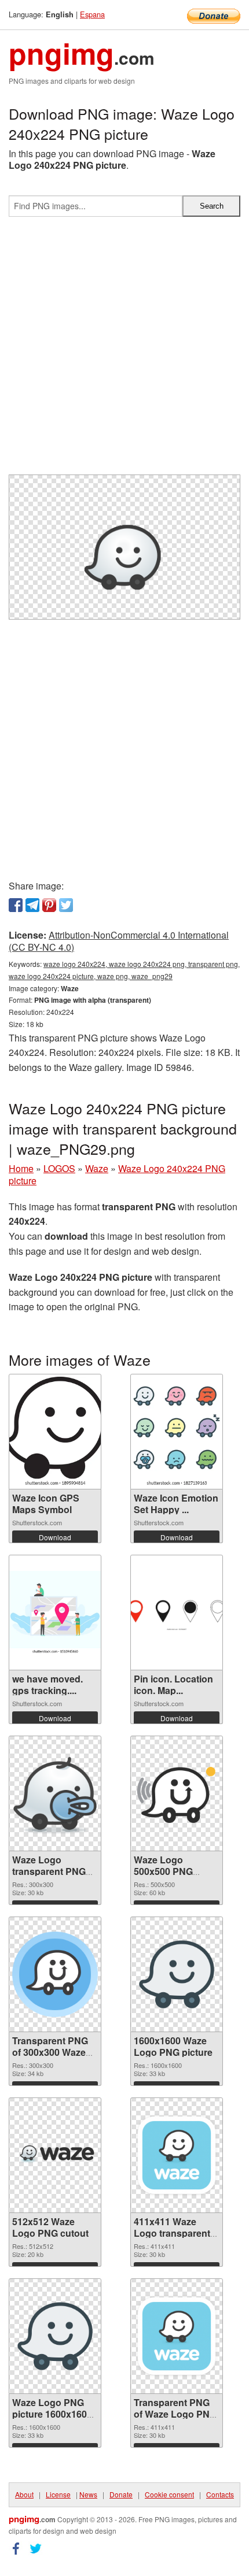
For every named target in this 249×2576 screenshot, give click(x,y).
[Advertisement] (124, 350)
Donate (121, 2494)
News (88, 2494)
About (24, 2494)
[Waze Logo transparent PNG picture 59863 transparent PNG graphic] (55, 1793)
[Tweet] (66, 905)
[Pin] (49, 905)
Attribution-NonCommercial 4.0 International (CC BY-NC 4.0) (119, 941)
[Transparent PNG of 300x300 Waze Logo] (55, 1974)
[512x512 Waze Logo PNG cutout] (55, 2155)
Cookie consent (169, 2494)
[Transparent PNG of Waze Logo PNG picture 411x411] (177, 2336)
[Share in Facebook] (16, 905)
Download (55, 1537)
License (58, 2494)
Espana (92, 14)
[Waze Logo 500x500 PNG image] (177, 1793)
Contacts (220, 2494)
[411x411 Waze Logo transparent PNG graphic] (177, 2155)
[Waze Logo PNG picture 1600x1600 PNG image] (55, 2336)
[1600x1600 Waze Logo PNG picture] (177, 1974)
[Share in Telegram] (32, 905)
